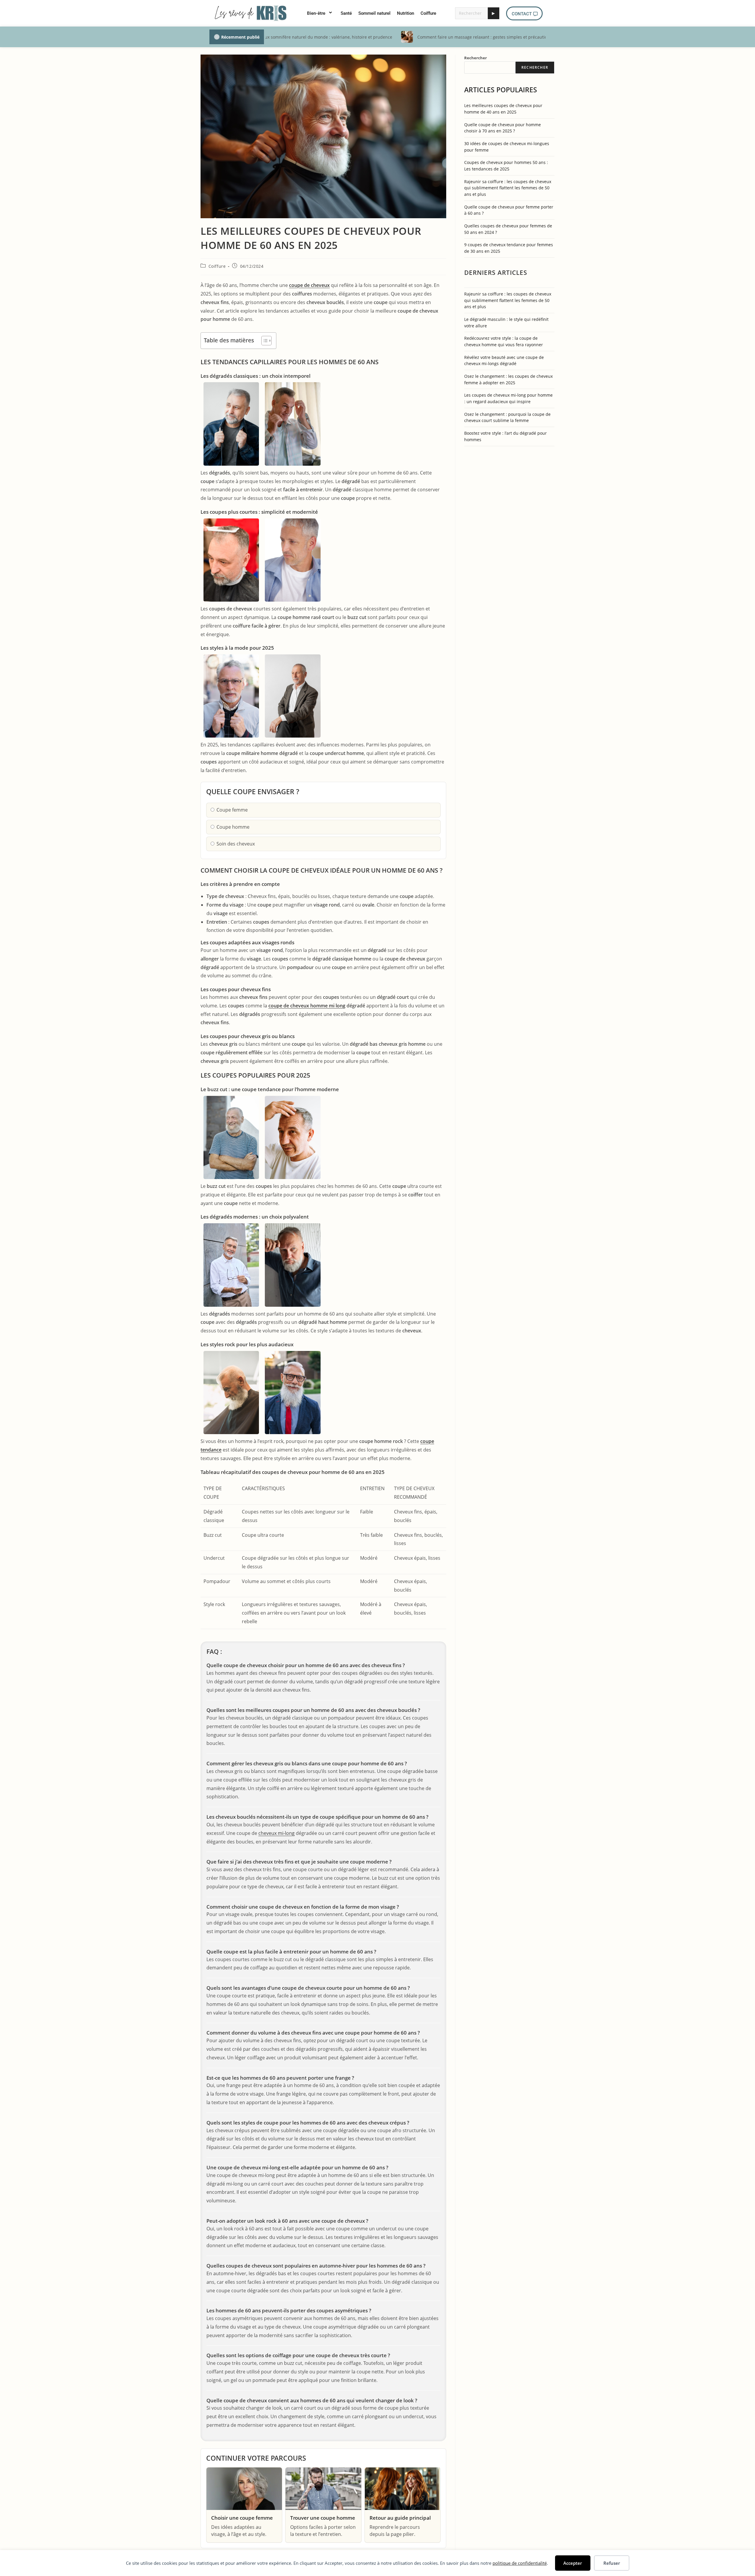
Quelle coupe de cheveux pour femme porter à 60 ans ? (509, 210)
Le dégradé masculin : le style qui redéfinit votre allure (506, 322)
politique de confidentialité (520, 2563)
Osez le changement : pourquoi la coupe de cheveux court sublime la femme (507, 417)
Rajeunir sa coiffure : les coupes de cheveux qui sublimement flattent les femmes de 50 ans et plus (508, 188)
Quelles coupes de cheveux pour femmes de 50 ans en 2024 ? (508, 229)
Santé (346, 13)
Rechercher (476, 58)
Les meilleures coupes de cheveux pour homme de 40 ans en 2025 (503, 109)
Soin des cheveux (236, 844)
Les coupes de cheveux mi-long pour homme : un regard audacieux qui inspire (508, 398)
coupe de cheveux (309, 285)
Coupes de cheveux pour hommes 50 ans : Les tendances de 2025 (506, 166)
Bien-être (316, 13)
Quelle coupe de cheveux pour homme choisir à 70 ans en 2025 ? (503, 128)
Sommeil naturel (374, 13)
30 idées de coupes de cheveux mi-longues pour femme (507, 147)
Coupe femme (232, 810)
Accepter (573, 2563)
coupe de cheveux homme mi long (307, 1006)
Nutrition (406, 13)
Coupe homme (233, 827)
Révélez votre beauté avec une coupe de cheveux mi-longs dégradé (504, 361)
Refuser (612, 2563)
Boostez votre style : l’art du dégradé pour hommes (505, 436)
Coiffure (428, 13)
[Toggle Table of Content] (264, 341)
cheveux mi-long (276, 1833)
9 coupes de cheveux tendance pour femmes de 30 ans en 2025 (509, 248)
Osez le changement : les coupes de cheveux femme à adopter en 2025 (508, 379)
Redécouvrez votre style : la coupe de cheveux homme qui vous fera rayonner (504, 341)
